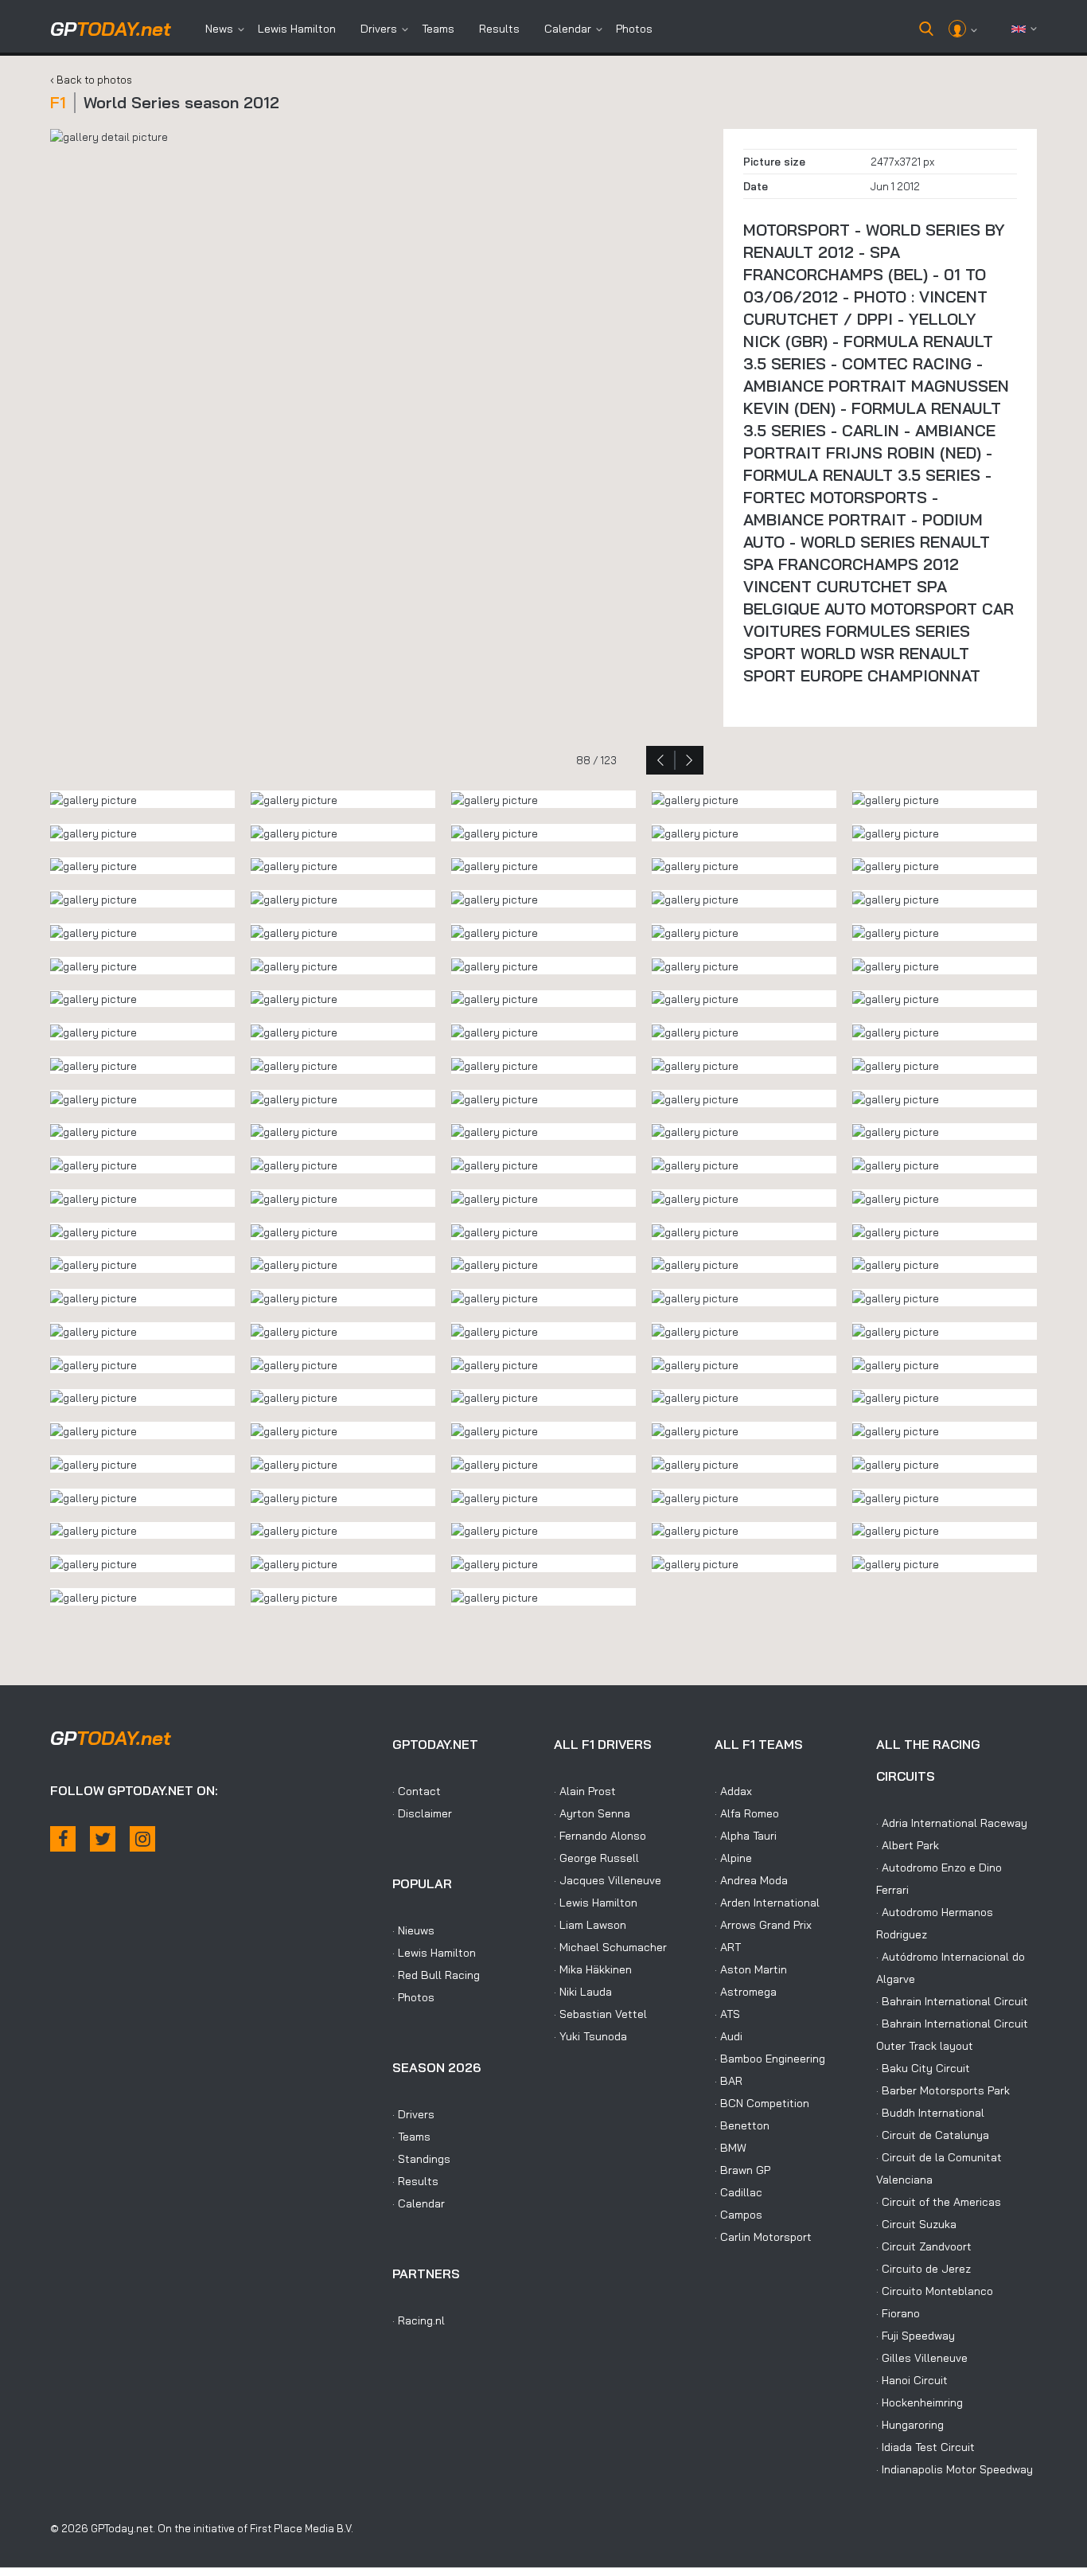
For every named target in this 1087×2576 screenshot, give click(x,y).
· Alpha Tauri (746, 1836)
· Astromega (746, 1992)
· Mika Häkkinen (593, 1969)
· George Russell (596, 1858)
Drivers (379, 29)
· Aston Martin (751, 1969)
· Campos (738, 2215)
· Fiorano (898, 2313)
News (219, 29)
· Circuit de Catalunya (933, 2135)
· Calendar (419, 2203)
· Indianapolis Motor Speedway (955, 2469)
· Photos (413, 1997)
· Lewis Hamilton (434, 1953)
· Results (415, 2181)
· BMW (731, 2148)
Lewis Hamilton (297, 29)
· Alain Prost (585, 1791)
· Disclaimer (422, 1813)
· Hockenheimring (919, 2402)
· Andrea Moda (751, 1880)
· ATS (727, 2014)
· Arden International (767, 1903)
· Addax (733, 1791)
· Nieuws (413, 1930)
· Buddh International (930, 2113)
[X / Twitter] (103, 1839)
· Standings (421, 2159)
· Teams (411, 2137)
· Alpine (733, 1858)
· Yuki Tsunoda (590, 2036)
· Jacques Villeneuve (608, 1880)
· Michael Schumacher (610, 1947)
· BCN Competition (762, 2103)
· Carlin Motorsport (763, 2237)
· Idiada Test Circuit (925, 2447)
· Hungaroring (910, 2425)
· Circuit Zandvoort (924, 2246)
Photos (634, 29)
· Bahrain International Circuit (952, 2001)
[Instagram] (142, 1839)
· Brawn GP (742, 2170)
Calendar (568, 29)
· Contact (417, 1791)
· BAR (729, 2081)
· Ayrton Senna (592, 1813)
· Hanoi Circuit (912, 2380)
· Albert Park (908, 1845)
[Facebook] (63, 1839)
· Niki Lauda (583, 1992)
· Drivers (413, 2114)
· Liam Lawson (590, 1925)
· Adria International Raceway (952, 1823)
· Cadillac (738, 2192)
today (111, 29)
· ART (728, 1947)
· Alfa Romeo (747, 1813)
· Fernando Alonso (600, 1836)
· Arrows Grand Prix (763, 1925)
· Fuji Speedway (916, 2336)
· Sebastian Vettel (600, 2014)
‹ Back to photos (91, 80)
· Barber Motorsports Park (943, 2090)
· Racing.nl (419, 2320)
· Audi (729, 2036)
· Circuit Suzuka (916, 2224)
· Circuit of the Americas (939, 2202)
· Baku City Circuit (923, 2068)
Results (499, 29)
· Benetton (742, 2125)
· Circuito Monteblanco (935, 2291)
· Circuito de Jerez (923, 2269)
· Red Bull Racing (436, 1975)
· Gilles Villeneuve (922, 2358)
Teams (438, 29)
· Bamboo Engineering (770, 2059)
